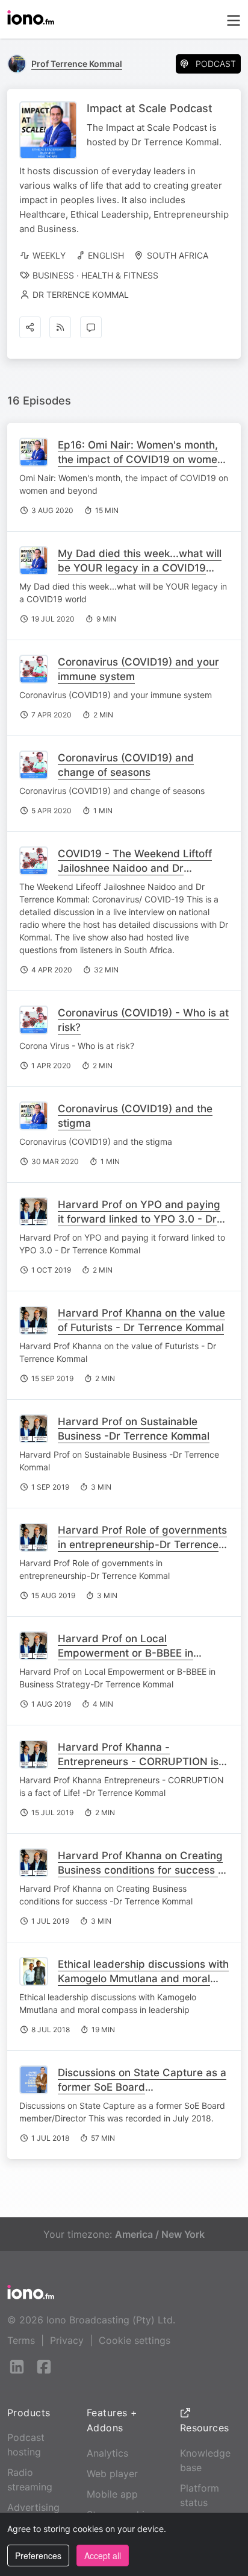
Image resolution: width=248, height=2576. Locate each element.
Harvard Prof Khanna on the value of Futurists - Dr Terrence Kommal (141, 1320)
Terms (21, 2340)
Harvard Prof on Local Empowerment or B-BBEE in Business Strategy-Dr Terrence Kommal (134, 1660)
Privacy (67, 2340)
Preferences (38, 2556)
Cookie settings (135, 2340)
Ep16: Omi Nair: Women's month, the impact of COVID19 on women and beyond (141, 459)
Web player (112, 2474)
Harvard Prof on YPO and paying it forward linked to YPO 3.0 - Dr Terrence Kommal (139, 1219)
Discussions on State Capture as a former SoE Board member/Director (142, 2087)
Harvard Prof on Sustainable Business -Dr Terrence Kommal (134, 1429)
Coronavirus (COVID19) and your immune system (138, 669)
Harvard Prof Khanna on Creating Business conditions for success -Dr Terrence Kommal (140, 1870)
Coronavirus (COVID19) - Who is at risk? (143, 1020)
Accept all (103, 2556)
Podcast (216, 64)
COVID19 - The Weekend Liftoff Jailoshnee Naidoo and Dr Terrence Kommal (135, 868)
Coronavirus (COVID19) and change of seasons (126, 765)
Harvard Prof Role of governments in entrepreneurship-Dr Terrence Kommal (142, 1545)
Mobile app (112, 2494)
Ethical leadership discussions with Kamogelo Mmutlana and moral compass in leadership (143, 1979)
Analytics (107, 2453)
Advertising (33, 2507)
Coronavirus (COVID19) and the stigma (135, 1116)
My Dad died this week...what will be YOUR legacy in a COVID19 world (140, 568)
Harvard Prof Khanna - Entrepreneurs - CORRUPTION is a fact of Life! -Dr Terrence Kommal (143, 1762)
